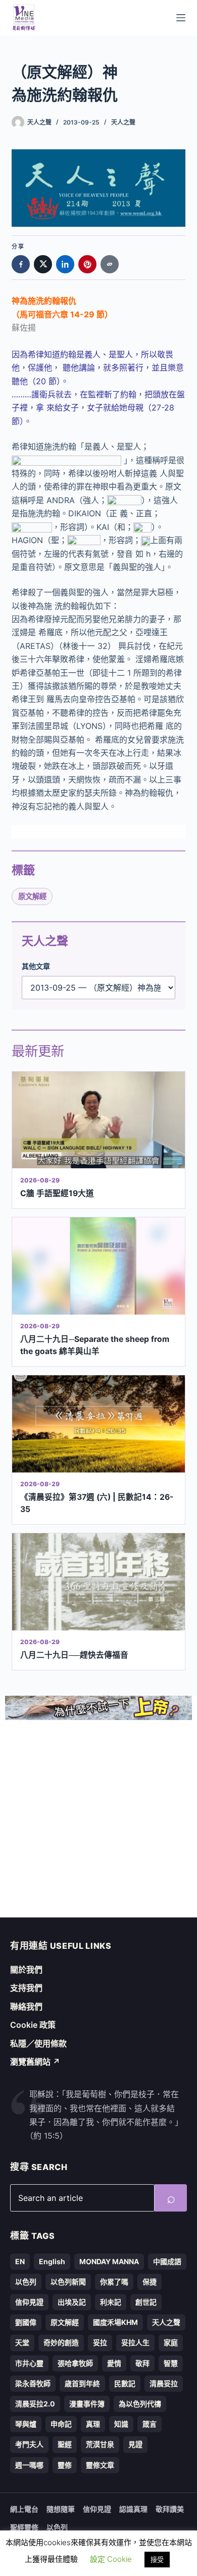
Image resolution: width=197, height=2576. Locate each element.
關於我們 (26, 1970)
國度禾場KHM (115, 2322)
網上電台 (24, 2509)
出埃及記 (72, 2302)
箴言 (150, 2424)
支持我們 (26, 1988)
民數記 (125, 2383)
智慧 (171, 2363)
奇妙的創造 (61, 2342)
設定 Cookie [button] (111, 2559)
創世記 (146, 2302)
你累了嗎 (114, 2282)
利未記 (111, 2302)
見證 (135, 2444)
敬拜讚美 (170, 2509)
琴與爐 (26, 2424)
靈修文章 (100, 2465)
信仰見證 (29, 2302)
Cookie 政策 (33, 2025)
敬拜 (142, 2363)
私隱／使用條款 (38, 2043)
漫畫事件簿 (87, 2404)
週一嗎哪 (29, 2465)
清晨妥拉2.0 (35, 2404)
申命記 (61, 2424)
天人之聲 (123, 122)
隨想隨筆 (61, 2509)
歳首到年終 (82, 2383)
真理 (93, 2424)
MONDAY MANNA (109, 2261)
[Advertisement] (98, 1819)
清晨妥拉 (164, 2383)
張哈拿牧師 (75, 2363)
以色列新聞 (68, 2282)
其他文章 (36, 966)
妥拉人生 (135, 2342)
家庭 (171, 2342)
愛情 (114, 2363)
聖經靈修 (24, 2527)
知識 (121, 2424)
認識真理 (133, 2509)
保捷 (150, 2282)
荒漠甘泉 (100, 2444)
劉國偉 (26, 2322)
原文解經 (32, 896)
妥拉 (100, 2342)
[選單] (181, 18)
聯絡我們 (26, 2007)
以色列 (26, 2282)
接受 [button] (157, 2559)
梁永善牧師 (33, 2383)
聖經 (65, 2444)
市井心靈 (29, 2363)
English (52, 2261)
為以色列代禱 (140, 2404)
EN (20, 2261)
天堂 (22, 2342)
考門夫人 (29, 2444)
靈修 (65, 2465)
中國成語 (167, 2261)
